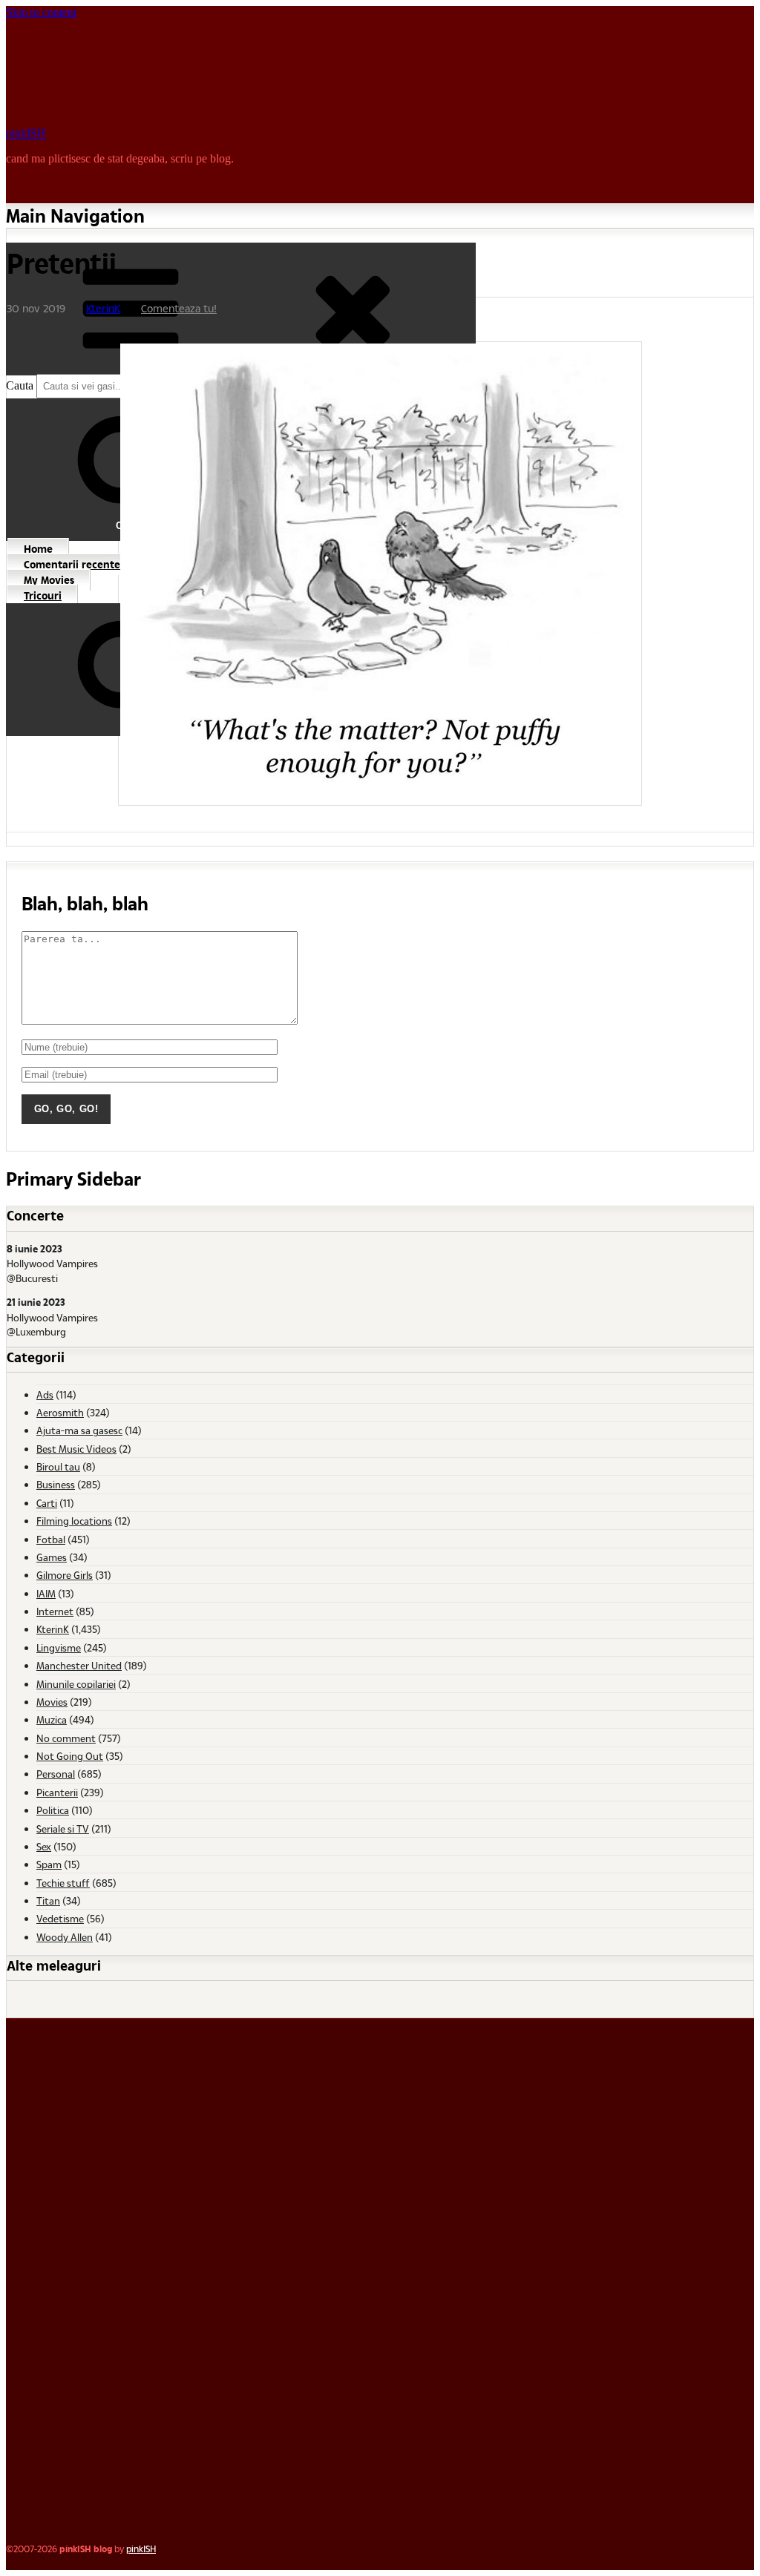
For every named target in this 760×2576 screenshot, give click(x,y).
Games (52, 1557)
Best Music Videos (76, 1449)
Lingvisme (59, 1647)
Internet (55, 1611)
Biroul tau (58, 1466)
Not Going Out (70, 1756)
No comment (66, 1738)
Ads (45, 1394)
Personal (56, 1774)
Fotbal (51, 1539)
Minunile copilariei (76, 1684)
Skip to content (41, 12)
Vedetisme (60, 1918)
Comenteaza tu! (179, 308)
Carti (47, 1503)
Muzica (52, 1719)
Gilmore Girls (65, 1575)
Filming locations (74, 1521)
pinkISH (26, 133)
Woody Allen (65, 1937)
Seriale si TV (63, 1828)
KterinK (103, 308)
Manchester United (79, 1665)
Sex (44, 1846)
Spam (49, 1864)
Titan (48, 1900)
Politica (53, 1810)
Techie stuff (63, 1883)
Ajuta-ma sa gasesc (79, 1430)
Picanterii (57, 1792)
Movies (52, 1702)
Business (56, 1484)
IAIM (46, 1593)
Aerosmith (60, 1412)
